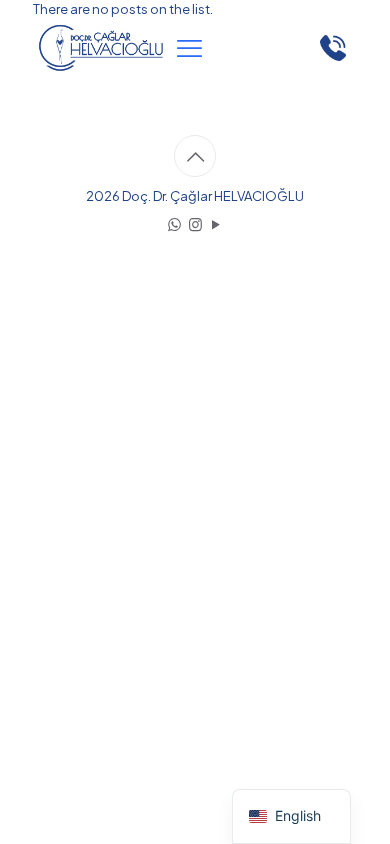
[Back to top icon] (195, 156)
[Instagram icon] (195, 223)
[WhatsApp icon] (174, 223)
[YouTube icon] (216, 223)
